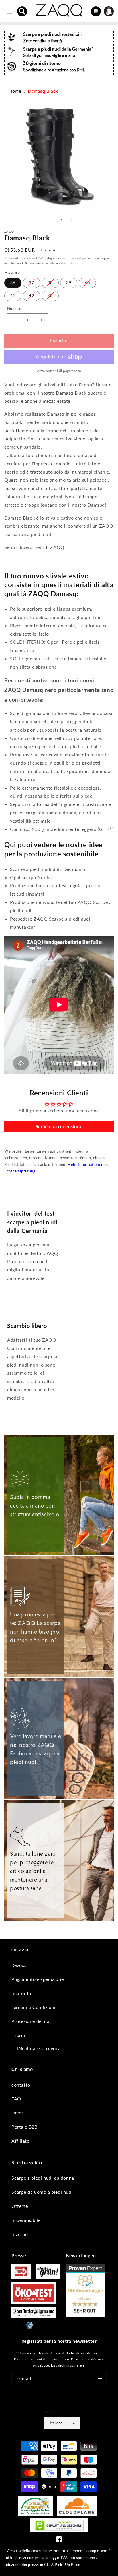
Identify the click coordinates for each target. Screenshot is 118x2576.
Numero (14, 308)
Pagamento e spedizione (38, 1979)
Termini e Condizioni (34, 2007)
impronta (21, 1993)
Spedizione (33, 263)
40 (87, 283)
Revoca (19, 1965)
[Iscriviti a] (100, 2379)
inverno (20, 2234)
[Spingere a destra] (72, 221)
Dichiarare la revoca (39, 2048)
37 (32, 283)
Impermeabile (26, 2220)
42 (32, 296)
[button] (22, 11)
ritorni (18, 2035)
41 (13, 296)
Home (15, 91)
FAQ (16, 2099)
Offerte (20, 2206)
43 (50, 296)
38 (50, 283)
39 (69, 283)
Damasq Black (43, 91)
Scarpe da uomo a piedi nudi (42, 2192)
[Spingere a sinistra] (46, 221)
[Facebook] (59, 2541)
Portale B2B (24, 2127)
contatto (21, 2085)
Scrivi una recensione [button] (59, 1126)
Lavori (18, 2113)
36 (13, 283)
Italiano (56, 2423)
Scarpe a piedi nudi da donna (43, 2178)
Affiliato (20, 2141)
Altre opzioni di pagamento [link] (59, 371)
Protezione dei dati (32, 2021)
